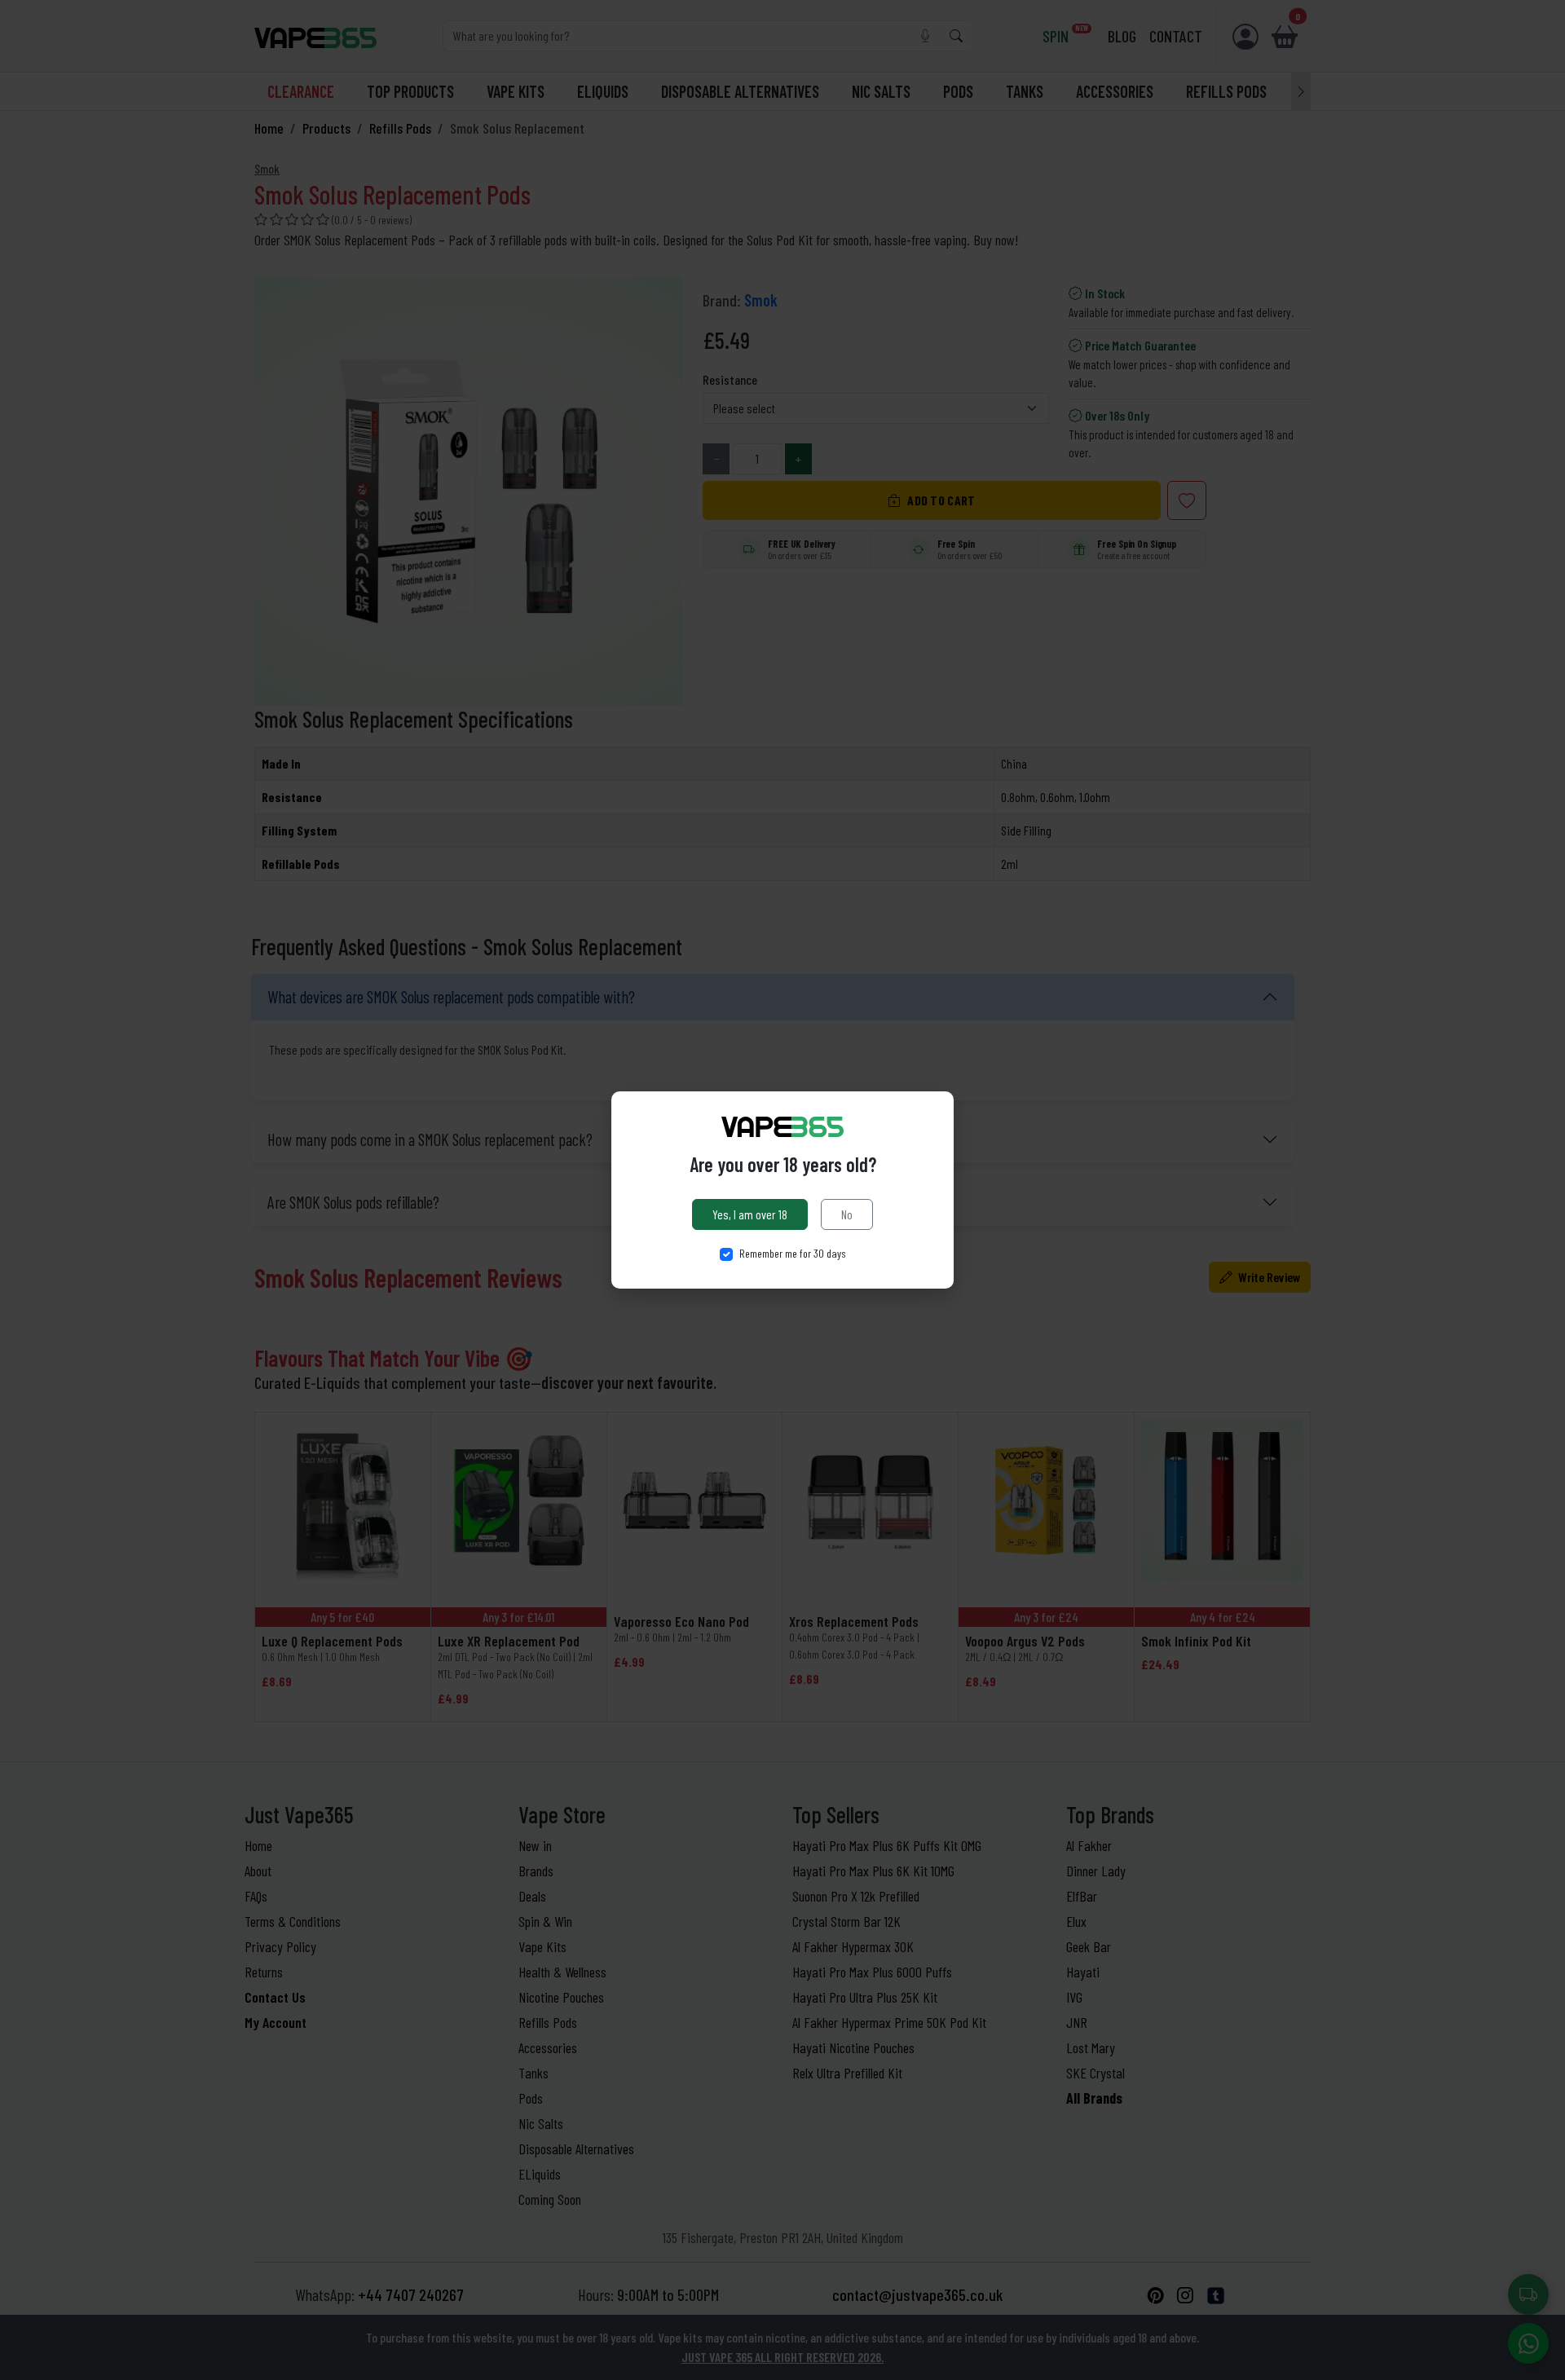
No (847, 1214)
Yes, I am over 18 (750, 1214)
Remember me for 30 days (793, 1253)
